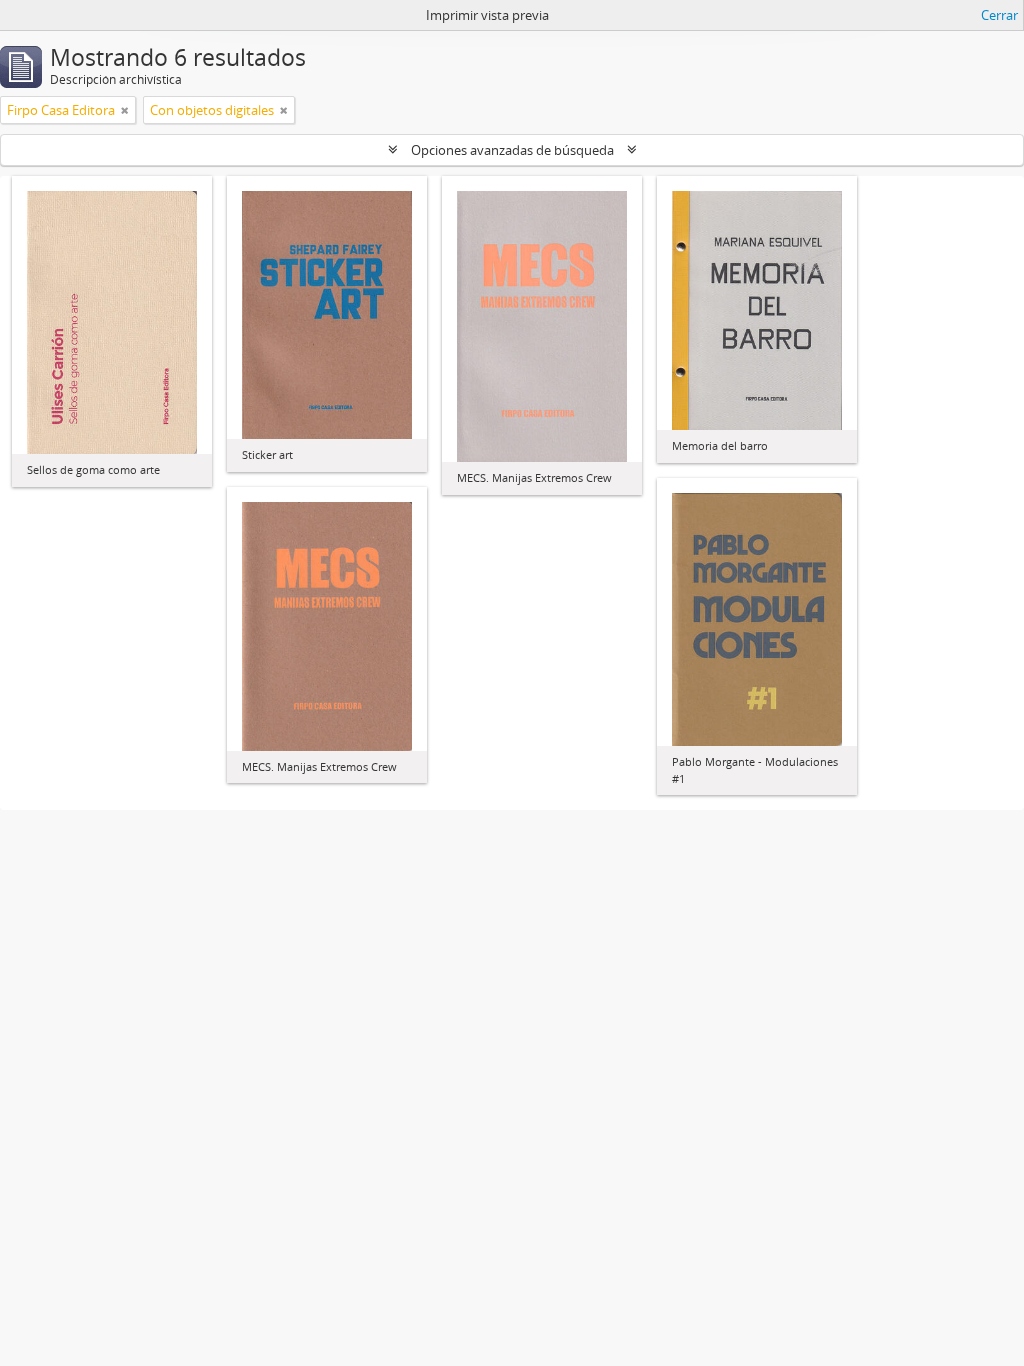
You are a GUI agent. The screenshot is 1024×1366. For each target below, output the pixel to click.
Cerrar (999, 15)
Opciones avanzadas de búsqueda (512, 150)
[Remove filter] (125, 110)
